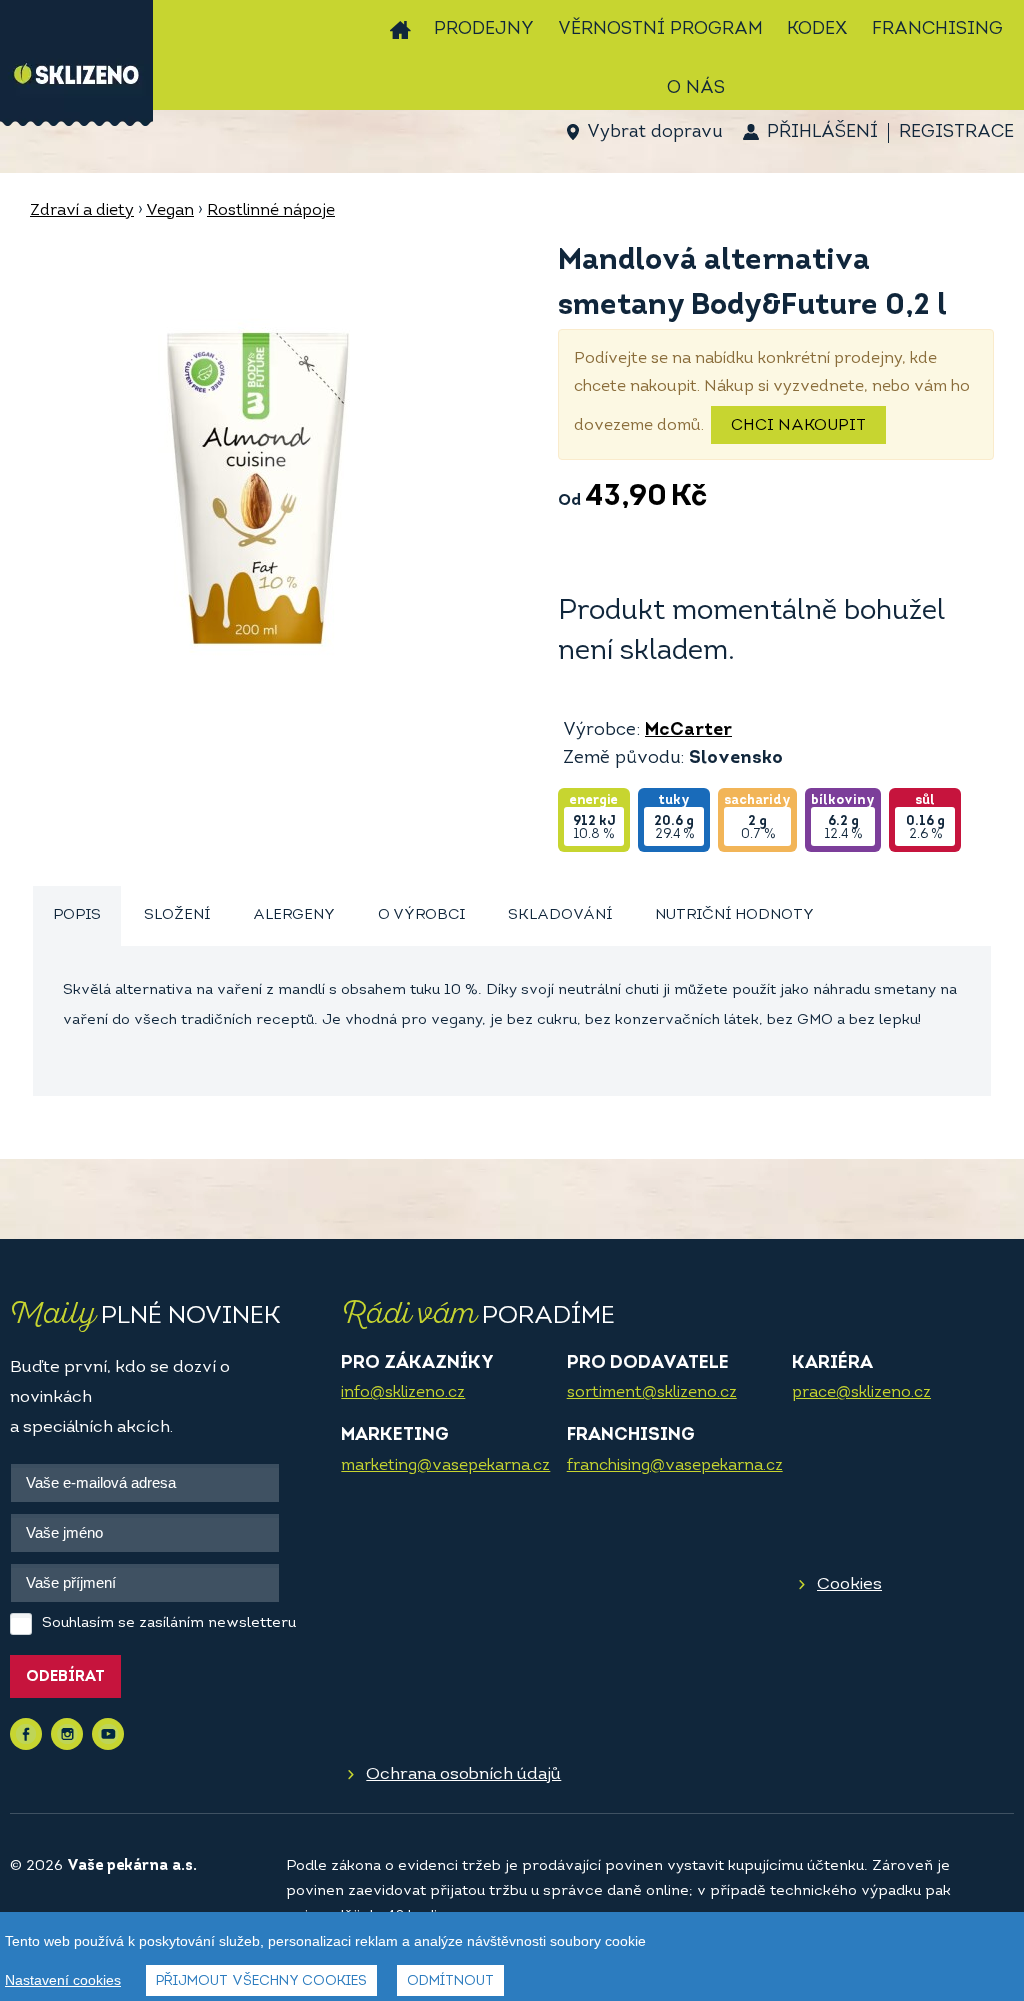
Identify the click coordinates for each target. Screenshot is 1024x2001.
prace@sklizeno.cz (861, 1393)
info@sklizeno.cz (403, 1393)
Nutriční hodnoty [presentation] (734, 915)
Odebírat (65, 1677)
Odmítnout (450, 1981)
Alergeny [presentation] (294, 915)
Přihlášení (822, 133)
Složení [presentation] (177, 915)
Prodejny (484, 30)
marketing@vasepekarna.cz (445, 1466)
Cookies (849, 1584)
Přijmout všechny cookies (261, 1981)
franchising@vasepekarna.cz (675, 1466)
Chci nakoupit (798, 426)
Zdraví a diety (82, 211)
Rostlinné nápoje (271, 211)
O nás (696, 89)
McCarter (688, 731)
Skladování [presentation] (560, 915)
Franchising (937, 30)
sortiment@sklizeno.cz (652, 1393)
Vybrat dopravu (654, 133)
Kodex (817, 30)
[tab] (77, 916)
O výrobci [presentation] (421, 915)
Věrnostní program (660, 30)
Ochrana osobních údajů (463, 1774)
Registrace (956, 133)
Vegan (170, 211)
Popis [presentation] (77, 915)
